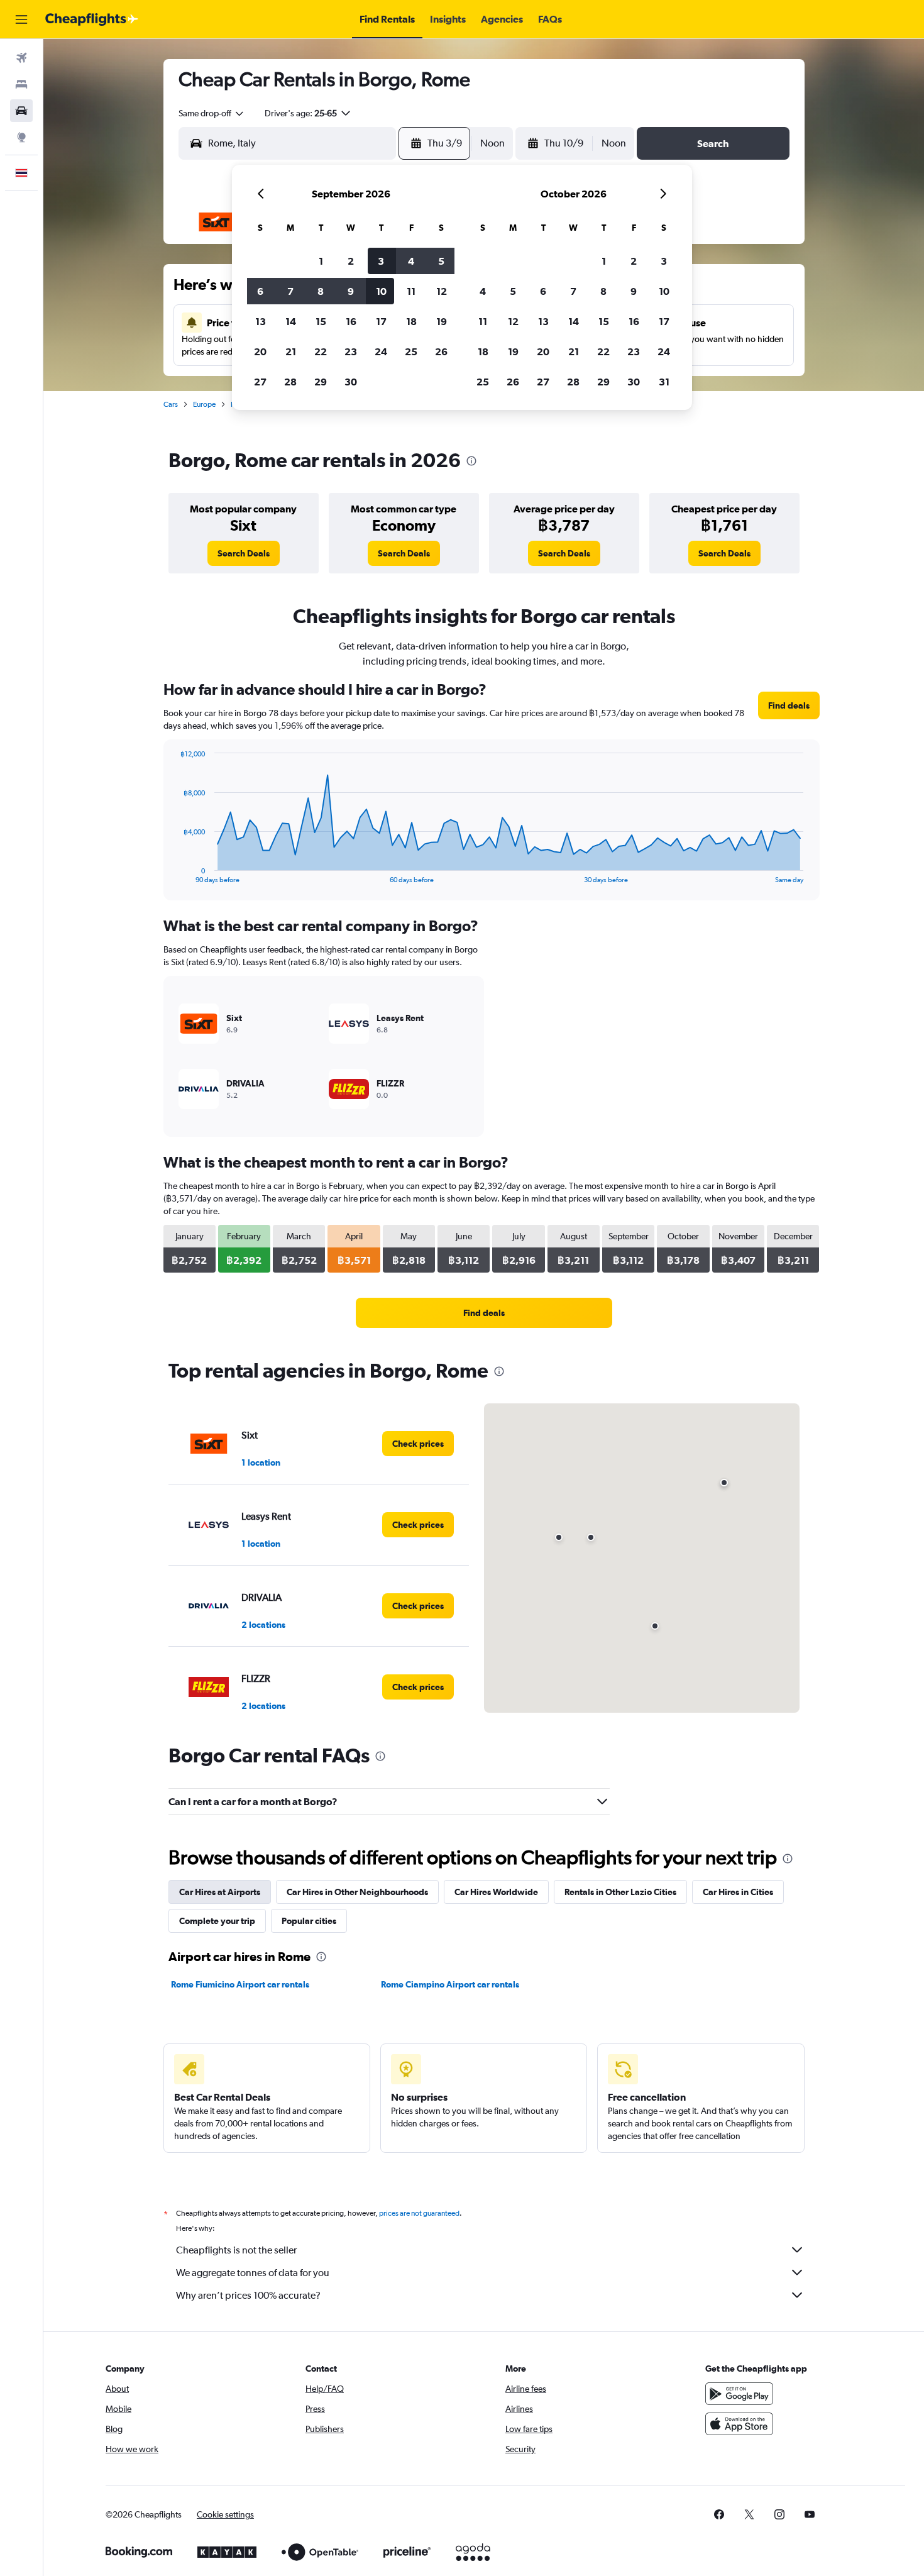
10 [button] (381, 291)
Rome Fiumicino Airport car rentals (240, 1984)
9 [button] (351, 291)
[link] (244, 553)
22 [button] (321, 351)
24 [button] (381, 351)
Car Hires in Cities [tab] (738, 1892)
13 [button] (261, 321)
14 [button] (291, 321)
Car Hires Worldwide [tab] (496, 1892)
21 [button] (291, 351)
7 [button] (290, 291)
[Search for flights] (21, 58)
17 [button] (381, 321)
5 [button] (441, 261)
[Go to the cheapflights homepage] (92, 19)
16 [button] (351, 321)
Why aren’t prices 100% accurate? (248, 2295)
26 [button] (441, 351)
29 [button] (321, 382)
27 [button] (260, 382)
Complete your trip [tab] (217, 1921)
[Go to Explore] (21, 137)
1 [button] (321, 261)
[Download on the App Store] (739, 2424)
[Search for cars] (21, 111)
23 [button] (351, 351)
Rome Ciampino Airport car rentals (450, 1984)
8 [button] (321, 291)
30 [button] (351, 382)
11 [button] (411, 291)
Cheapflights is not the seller (236, 2250)
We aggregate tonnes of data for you (253, 2273)
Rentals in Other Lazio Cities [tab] (620, 1892)
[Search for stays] (21, 84)
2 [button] (351, 261)
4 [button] (411, 261)
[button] (21, 19)
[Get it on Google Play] (739, 2394)
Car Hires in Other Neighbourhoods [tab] (357, 1892)
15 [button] (321, 321)
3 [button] (381, 261)
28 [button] (290, 382)
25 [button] (411, 351)
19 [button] (442, 321)
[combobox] (212, 113)
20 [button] (260, 351)
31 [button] (664, 382)
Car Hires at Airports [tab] (220, 1892)
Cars (171, 404)
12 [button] (442, 291)
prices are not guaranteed (419, 2213)
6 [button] (260, 291)
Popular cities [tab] (309, 1921)
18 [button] (411, 321)
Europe (204, 404)
